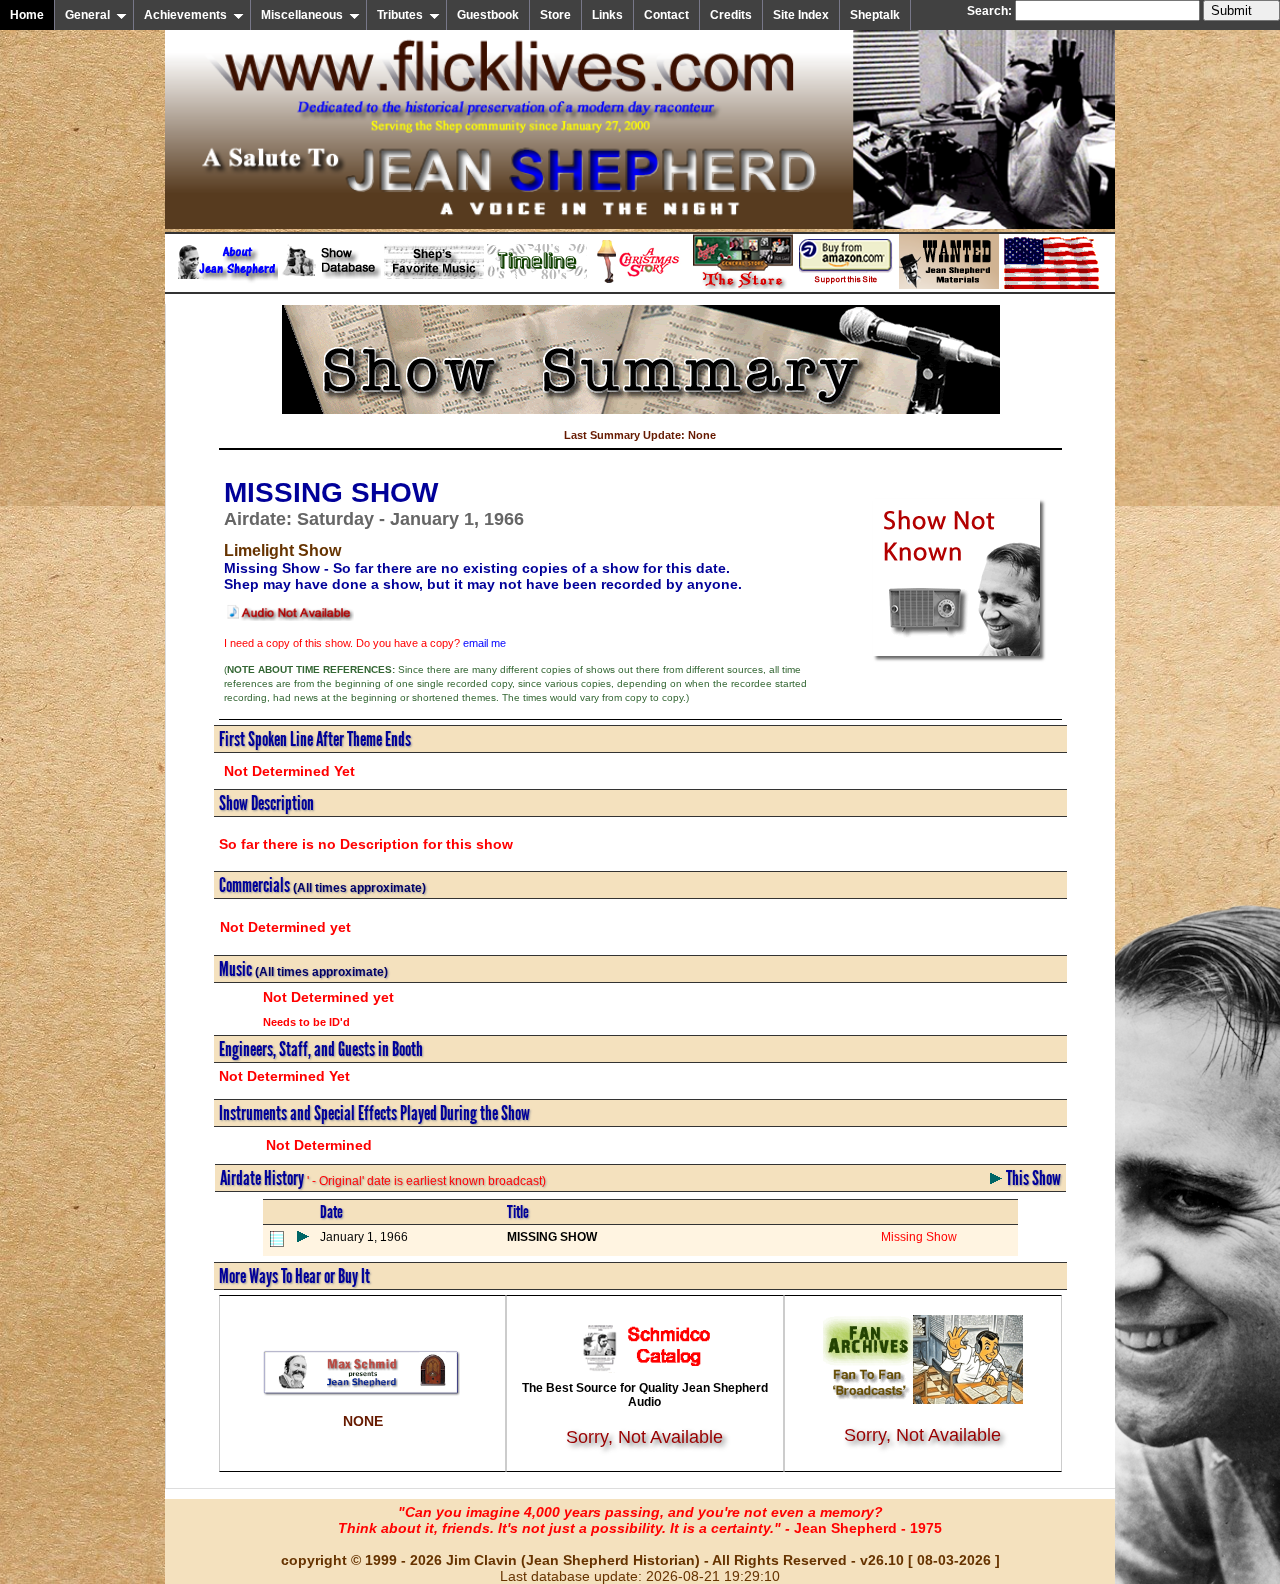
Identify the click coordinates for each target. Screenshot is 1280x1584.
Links (607, 15)
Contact (666, 15)
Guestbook (488, 15)
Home (27, 15)
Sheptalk (875, 15)
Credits (731, 15)
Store (555, 15)
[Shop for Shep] (743, 285)
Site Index (801, 15)
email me (484, 643)
